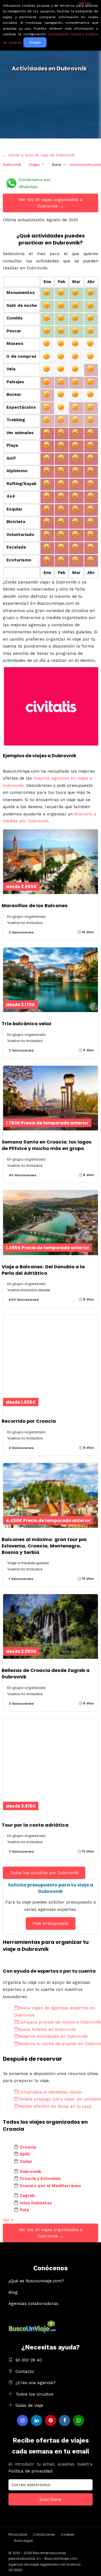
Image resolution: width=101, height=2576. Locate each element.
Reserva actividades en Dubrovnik (53, 2036)
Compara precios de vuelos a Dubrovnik (60, 2022)
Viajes (34, 165)
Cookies (67, 2534)
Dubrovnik (12, 165)
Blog (13, 2292)
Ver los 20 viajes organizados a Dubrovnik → (51, 203)
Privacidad (18, 2534)
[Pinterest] (50, 2420)
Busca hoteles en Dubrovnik (47, 2029)
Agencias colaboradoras (33, 2304)
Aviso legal (23, 2541)
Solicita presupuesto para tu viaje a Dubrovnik (50, 1888)
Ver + (8, 2220)
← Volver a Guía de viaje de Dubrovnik (39, 155)
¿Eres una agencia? (35, 2383)
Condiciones (44, 2534)
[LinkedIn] (36, 2420)
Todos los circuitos (34, 2394)
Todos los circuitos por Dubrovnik (44, 1873)
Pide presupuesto (50, 1923)
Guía (56, 165)
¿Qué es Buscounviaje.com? (36, 2281)
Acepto (35, 42)
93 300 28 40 (29, 2360)
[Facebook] (65, 2420)
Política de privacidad (30, 2471)
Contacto (25, 2372)
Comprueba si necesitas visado (50, 2092)
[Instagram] (22, 2420)
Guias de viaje (29, 2405)
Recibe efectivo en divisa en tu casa (55, 2106)
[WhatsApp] (79, 2420)
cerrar (85, 3)
